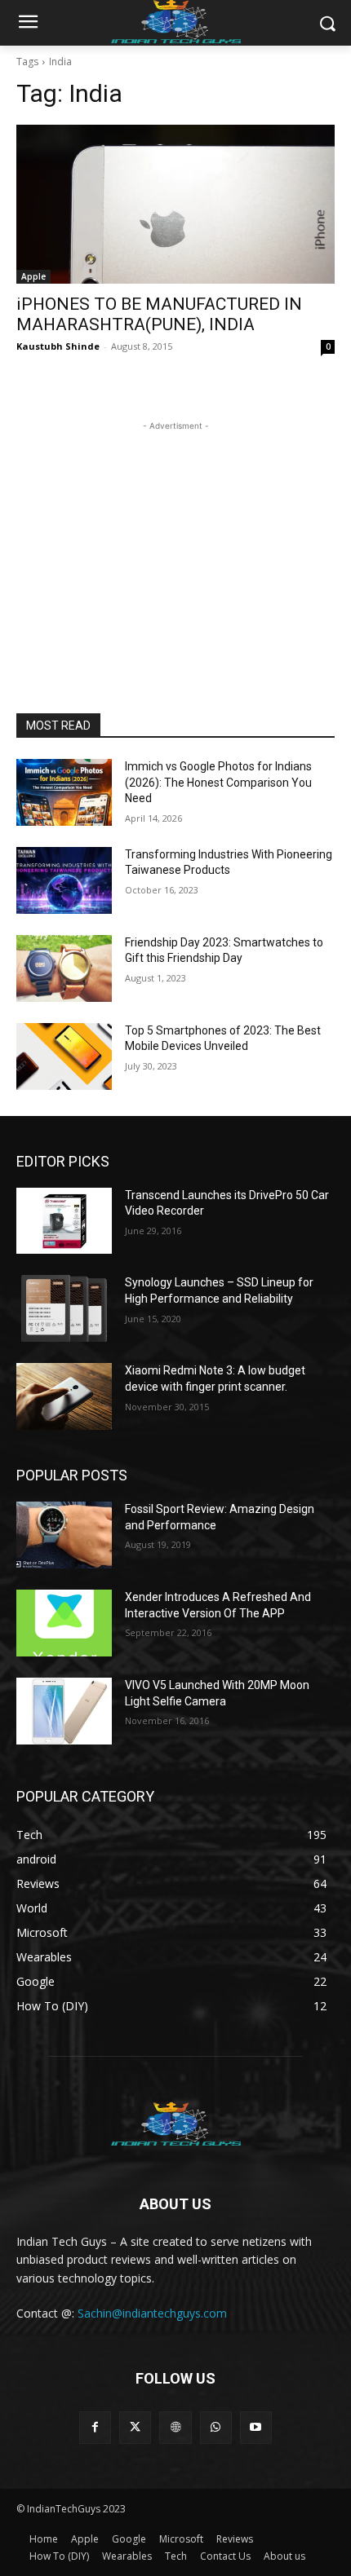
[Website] (175, 2427)
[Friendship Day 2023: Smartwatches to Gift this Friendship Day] (64, 968)
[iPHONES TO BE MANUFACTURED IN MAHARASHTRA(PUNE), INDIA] (175, 204)
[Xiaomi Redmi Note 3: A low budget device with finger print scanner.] (64, 1396)
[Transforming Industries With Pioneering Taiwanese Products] (64, 880)
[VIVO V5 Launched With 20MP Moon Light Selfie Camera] (64, 1711)
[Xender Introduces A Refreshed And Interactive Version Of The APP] (64, 1623)
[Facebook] (95, 2427)
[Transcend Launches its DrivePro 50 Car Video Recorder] (64, 1221)
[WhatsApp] (216, 2427)
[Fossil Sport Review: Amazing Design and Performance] (64, 1535)
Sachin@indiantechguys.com (152, 2313)
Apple (33, 276)
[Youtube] (256, 2427)
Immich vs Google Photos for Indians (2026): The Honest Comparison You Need (218, 782)
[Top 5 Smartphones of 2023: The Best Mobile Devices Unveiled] (64, 1056)
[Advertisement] (175, 536)
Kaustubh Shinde (58, 346)
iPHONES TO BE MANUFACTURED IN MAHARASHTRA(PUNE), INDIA (159, 314)
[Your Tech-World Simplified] (175, 2122)
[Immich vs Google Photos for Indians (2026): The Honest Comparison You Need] (64, 792)
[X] (135, 2427)
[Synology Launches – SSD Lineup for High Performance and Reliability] (64, 1308)
